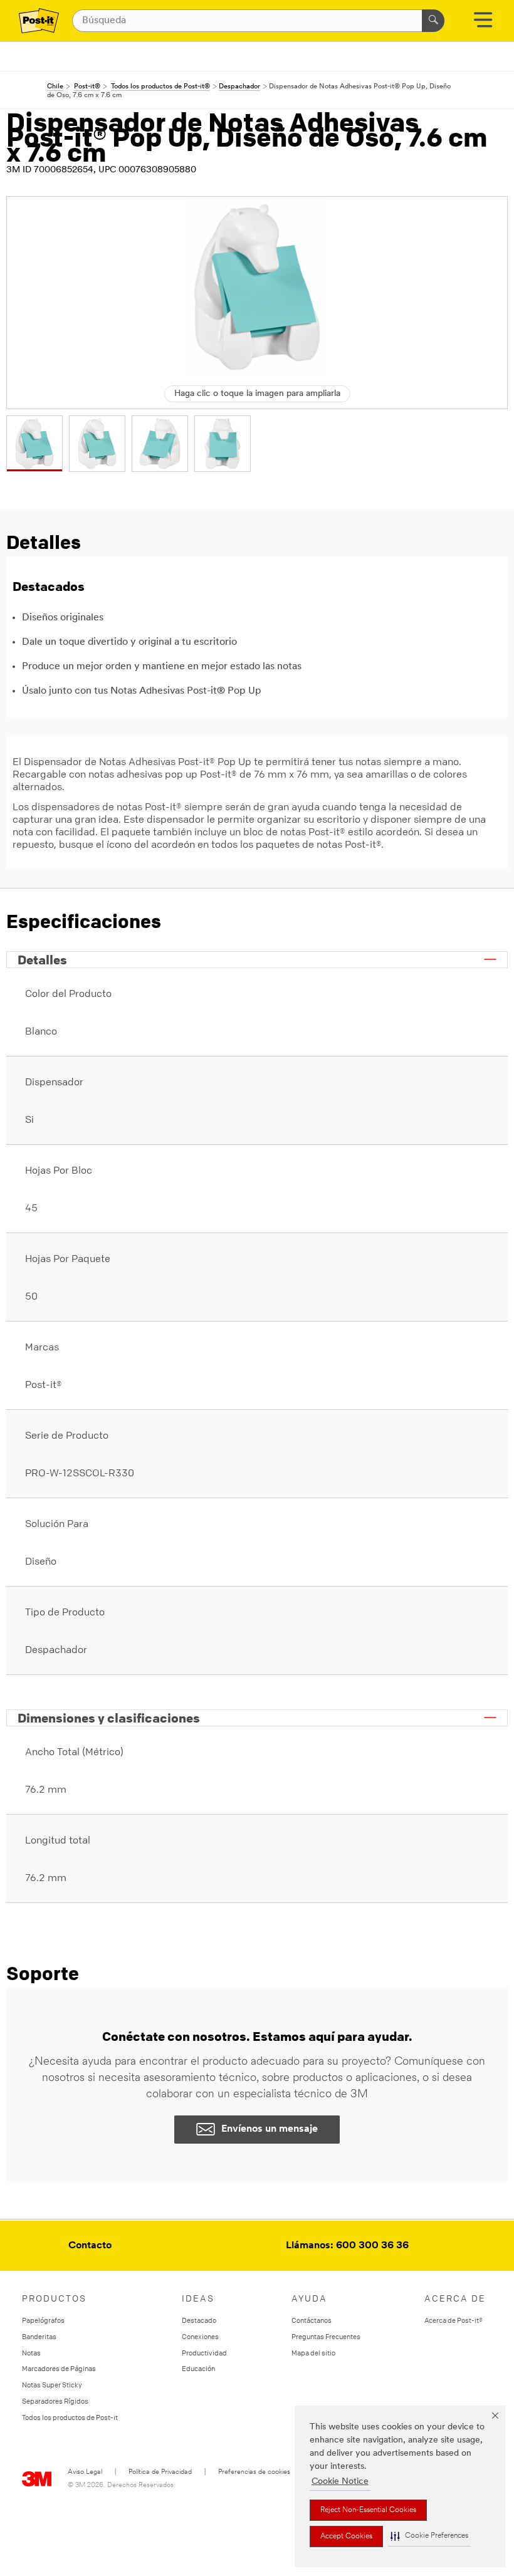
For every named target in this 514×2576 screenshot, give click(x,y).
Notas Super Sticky (52, 2385)
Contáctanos (312, 2320)
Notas (31, 2353)
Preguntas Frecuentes (326, 2336)
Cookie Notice (340, 2482)
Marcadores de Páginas (59, 2368)
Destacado (199, 2320)
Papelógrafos (43, 2320)
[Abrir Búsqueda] (483, 24)
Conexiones (200, 2336)
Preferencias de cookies (254, 2472)
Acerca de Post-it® (454, 2320)
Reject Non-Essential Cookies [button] (368, 2510)
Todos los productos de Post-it (70, 2417)
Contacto (90, 2246)
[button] (429, 2536)
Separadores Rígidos (55, 2401)
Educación (198, 2368)
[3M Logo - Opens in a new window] (39, 21)
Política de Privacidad (160, 2472)
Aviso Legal (85, 2472)
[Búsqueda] (433, 21)
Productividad (204, 2353)
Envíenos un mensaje (270, 2129)
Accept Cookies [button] (346, 2537)
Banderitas (39, 2336)
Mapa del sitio (313, 2353)
